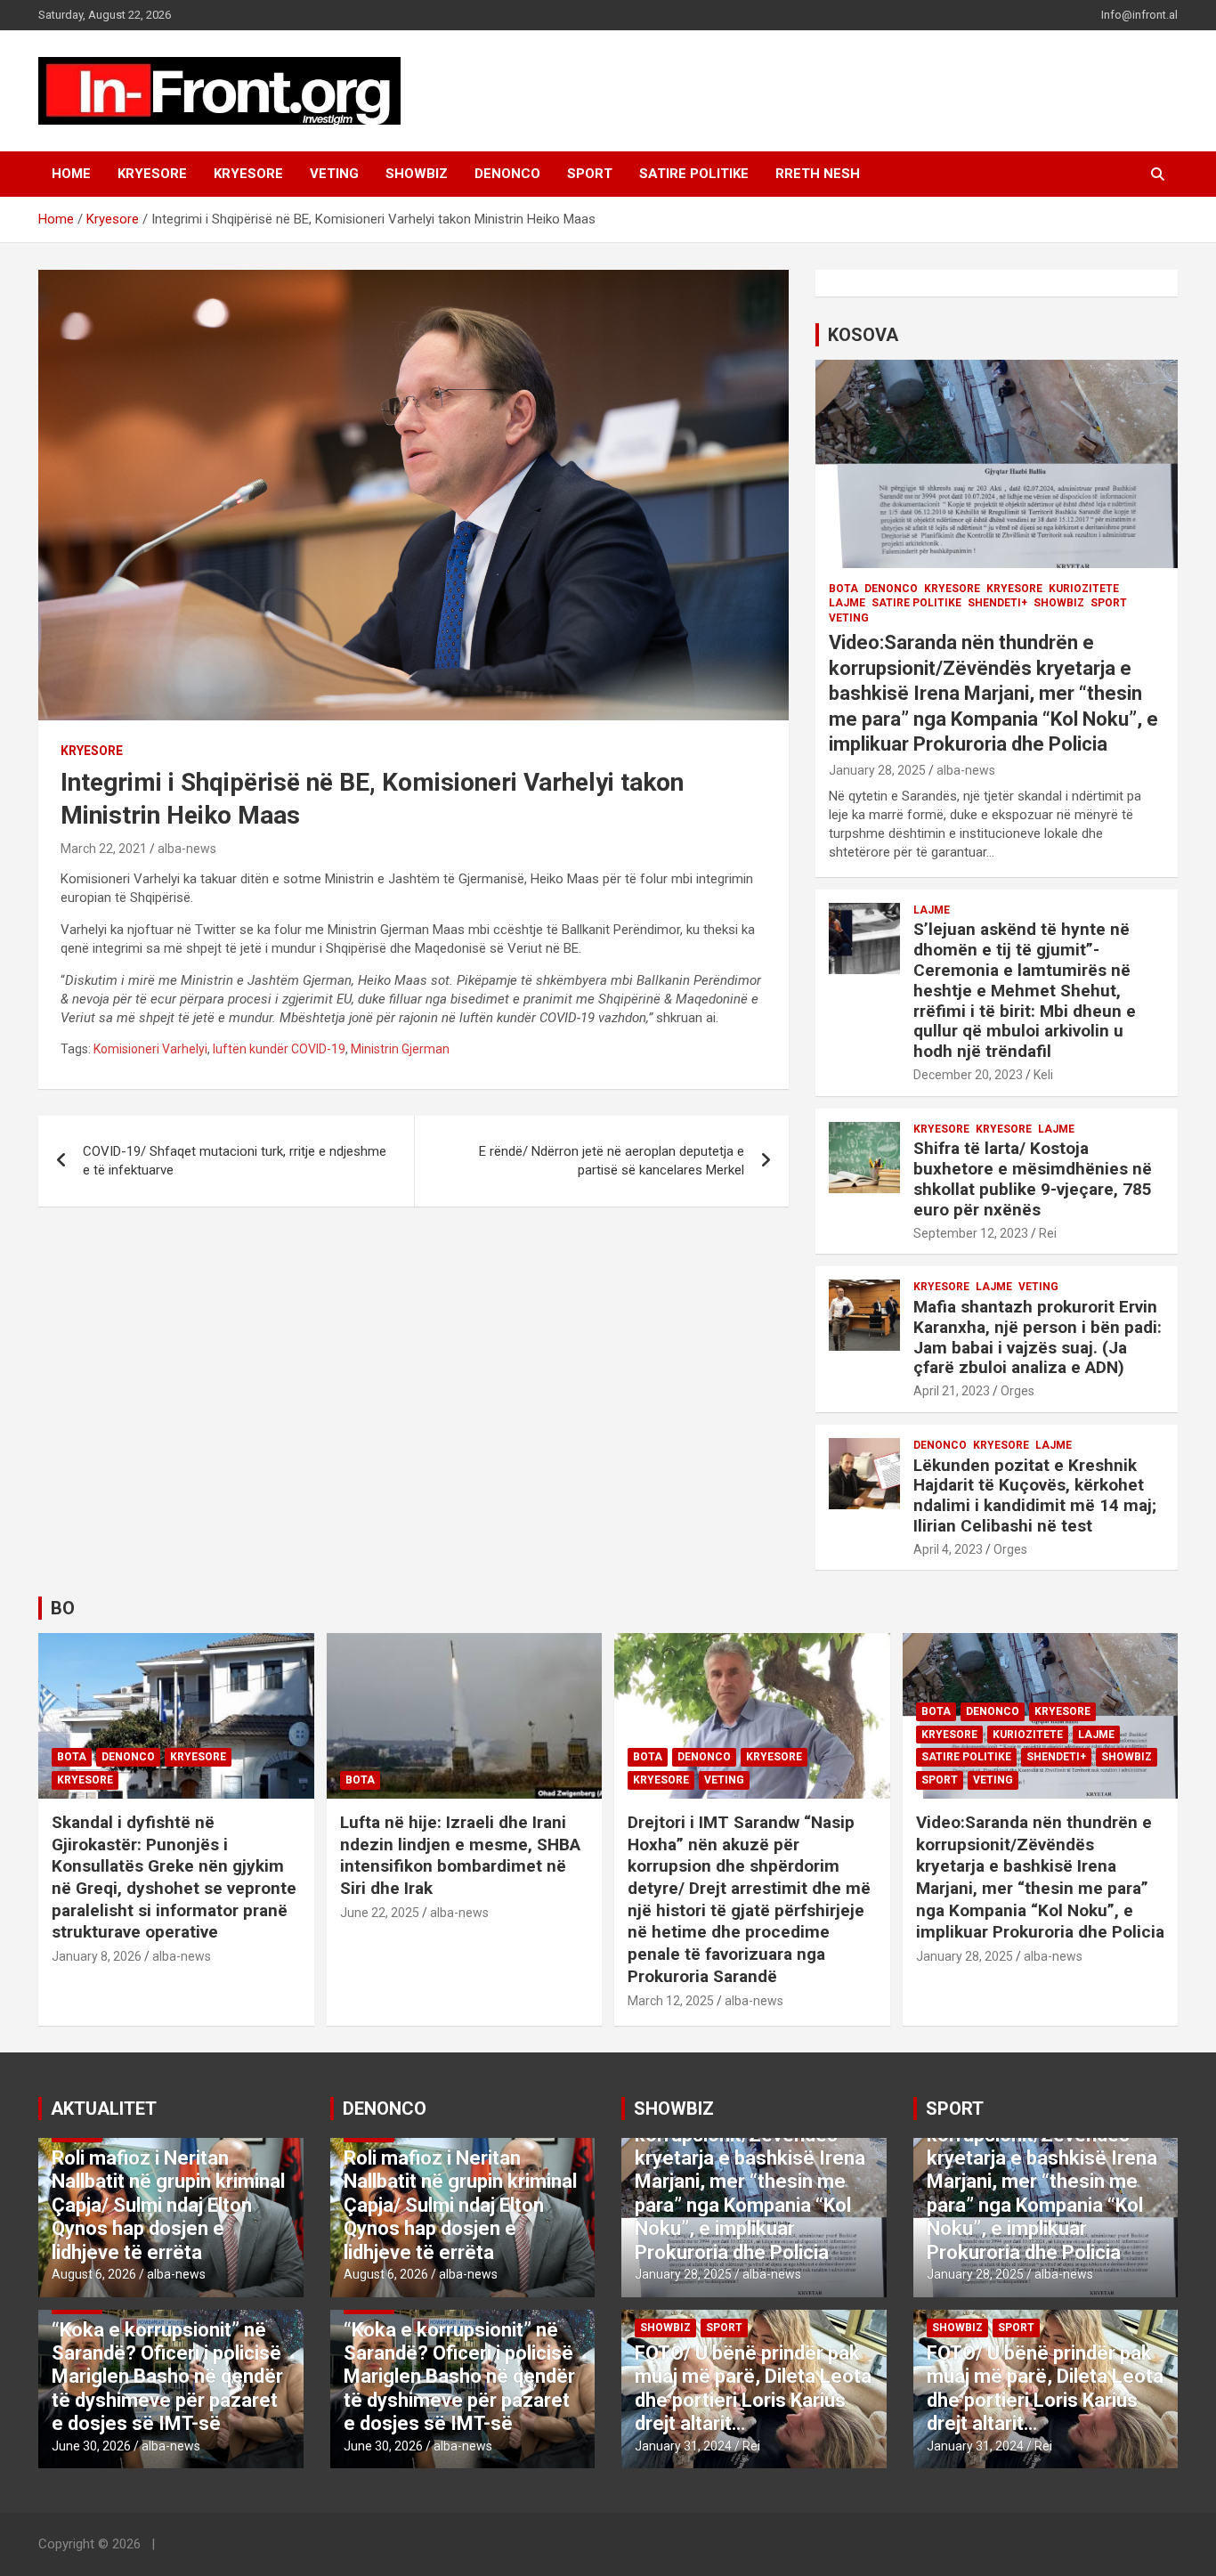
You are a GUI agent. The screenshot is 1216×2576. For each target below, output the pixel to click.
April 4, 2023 (948, 1549)
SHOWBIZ (417, 174)
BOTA (843, 589)
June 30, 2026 (91, 2446)
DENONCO (507, 174)
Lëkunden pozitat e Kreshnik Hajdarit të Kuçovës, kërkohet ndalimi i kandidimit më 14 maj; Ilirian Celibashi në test (1035, 1495)
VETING (334, 174)
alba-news (187, 849)
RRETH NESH (818, 174)
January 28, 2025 (877, 770)
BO (63, 1608)
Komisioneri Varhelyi (150, 1049)
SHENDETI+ (997, 603)
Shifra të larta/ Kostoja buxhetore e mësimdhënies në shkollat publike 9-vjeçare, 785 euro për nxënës (1033, 1178)
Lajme (847, 603)
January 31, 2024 (683, 2446)
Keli (1043, 1075)
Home (71, 174)
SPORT (590, 174)
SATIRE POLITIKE (694, 174)
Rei (1048, 1233)
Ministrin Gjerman (400, 1049)
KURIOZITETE (1084, 589)
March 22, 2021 (104, 849)
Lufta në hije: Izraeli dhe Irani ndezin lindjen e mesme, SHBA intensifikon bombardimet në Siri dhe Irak (460, 1855)
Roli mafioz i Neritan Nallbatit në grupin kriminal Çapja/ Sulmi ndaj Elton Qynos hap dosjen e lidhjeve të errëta (168, 2205)
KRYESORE (152, 174)
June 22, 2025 (380, 1913)
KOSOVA (863, 335)
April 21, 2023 (952, 1391)
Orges (1017, 1391)
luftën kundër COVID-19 (279, 1049)
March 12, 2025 (671, 2001)
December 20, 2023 (968, 1075)
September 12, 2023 (971, 1233)
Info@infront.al (1139, 15)
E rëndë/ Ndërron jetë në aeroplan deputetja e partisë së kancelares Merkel (612, 1161)
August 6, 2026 (94, 2274)
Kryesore (248, 174)
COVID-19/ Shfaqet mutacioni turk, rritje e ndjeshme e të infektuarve (235, 1161)
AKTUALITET (104, 2109)
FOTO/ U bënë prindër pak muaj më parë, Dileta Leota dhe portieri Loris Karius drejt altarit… (753, 2388)
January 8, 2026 (97, 1956)
